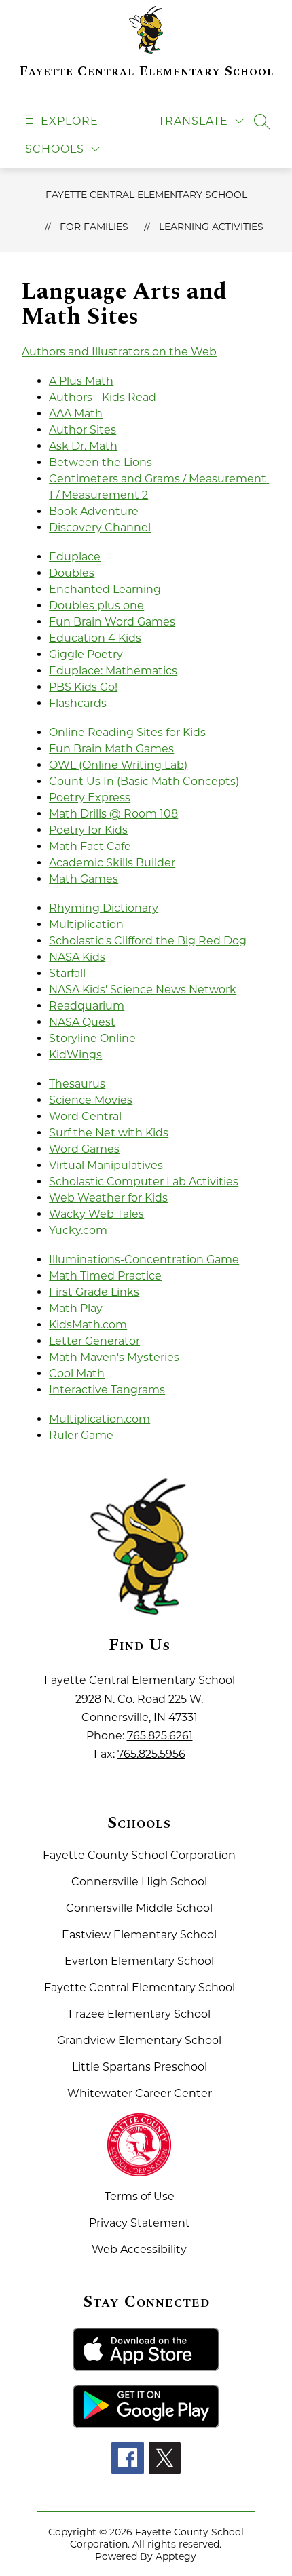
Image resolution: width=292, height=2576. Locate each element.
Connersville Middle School (139, 1908)
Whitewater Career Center (140, 2093)
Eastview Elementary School (139, 1935)
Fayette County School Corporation (139, 1855)
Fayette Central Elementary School (146, 195)
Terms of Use (140, 2196)
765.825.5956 (151, 1754)
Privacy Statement (140, 2223)
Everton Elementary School (139, 1961)
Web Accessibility (139, 2249)
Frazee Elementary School (140, 2014)
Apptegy (176, 2556)
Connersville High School (139, 1882)
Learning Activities (211, 227)
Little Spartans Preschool (140, 2067)
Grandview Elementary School (139, 2040)
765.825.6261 (160, 1736)
